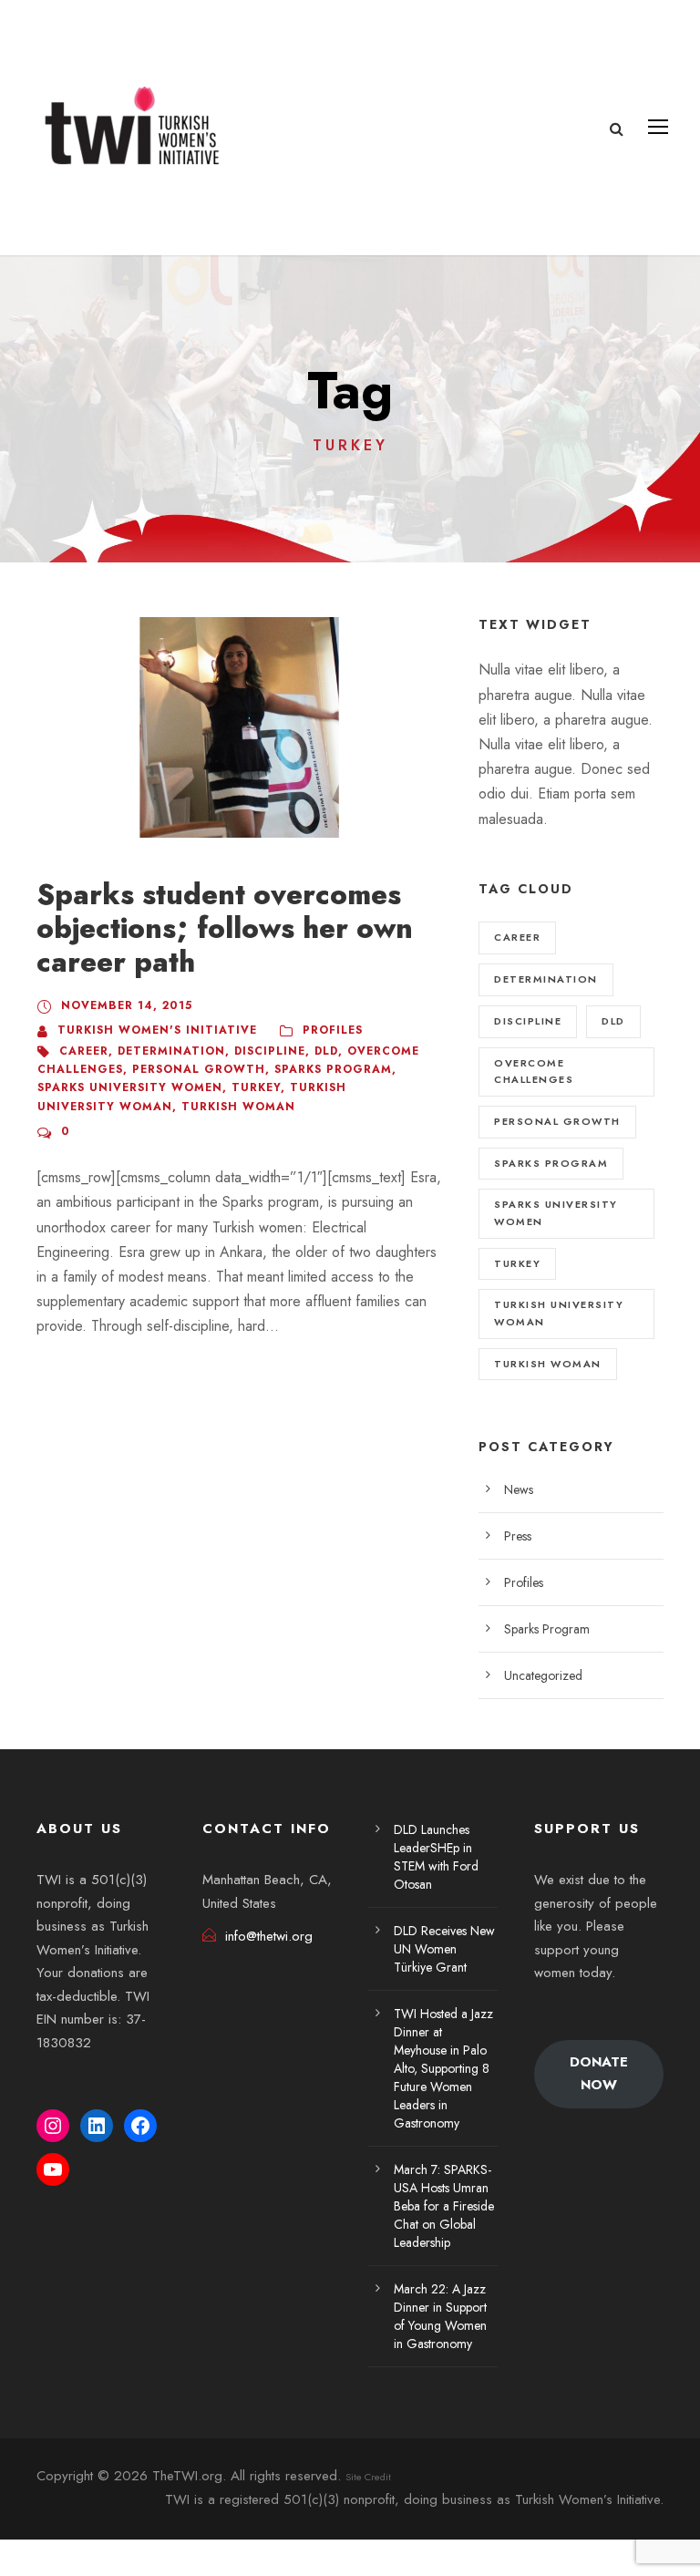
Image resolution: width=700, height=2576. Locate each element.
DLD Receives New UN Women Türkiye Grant (444, 1949)
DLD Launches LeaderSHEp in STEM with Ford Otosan (436, 1857)
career (84, 1051)
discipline (270, 1051)
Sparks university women (130, 1087)
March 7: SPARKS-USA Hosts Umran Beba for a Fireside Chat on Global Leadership (444, 2206)
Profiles (333, 1030)
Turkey (256, 1087)
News (519, 1489)
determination (171, 1051)
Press (518, 1536)
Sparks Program (547, 1629)
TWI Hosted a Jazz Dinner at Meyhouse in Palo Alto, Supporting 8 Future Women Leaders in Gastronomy (443, 2068)
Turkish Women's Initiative (157, 1030)
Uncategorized (543, 1675)
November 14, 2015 (127, 1005)
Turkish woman (238, 1107)
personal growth (199, 1069)
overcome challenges (534, 1072)
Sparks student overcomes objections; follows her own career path (225, 928)
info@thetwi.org (269, 1936)
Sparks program (333, 1069)
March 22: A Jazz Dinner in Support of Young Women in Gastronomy (440, 2316)
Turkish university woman (559, 1313)
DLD (326, 1051)
